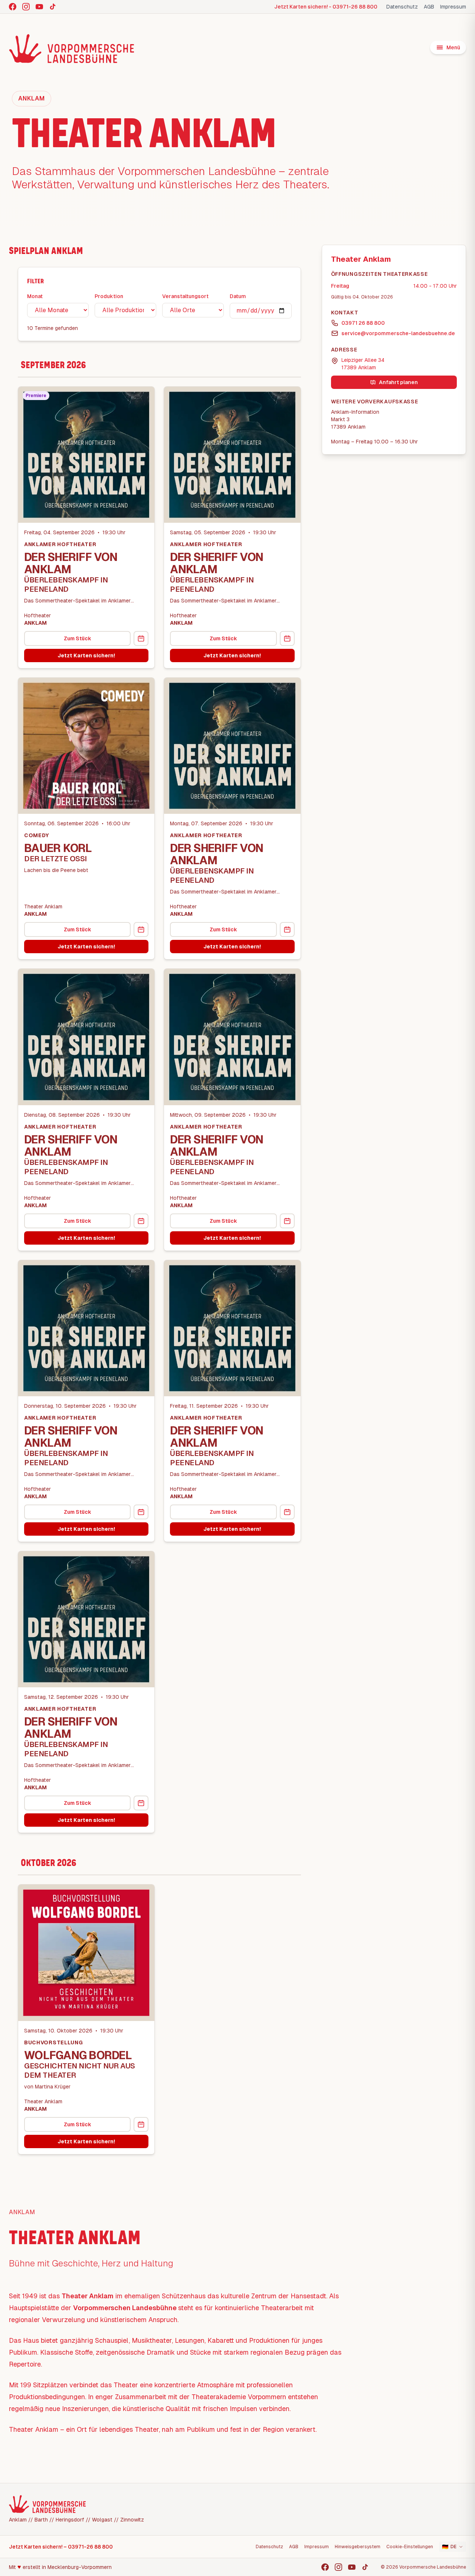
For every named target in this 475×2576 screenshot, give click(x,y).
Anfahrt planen (398, 382)
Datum (238, 296)
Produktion (109, 296)
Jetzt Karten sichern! (86, 655)
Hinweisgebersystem (358, 2547)
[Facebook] (13, 7)
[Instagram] (26, 7)
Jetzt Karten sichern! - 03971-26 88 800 (326, 7)
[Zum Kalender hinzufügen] (141, 638)
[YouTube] (39, 7)
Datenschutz (402, 7)
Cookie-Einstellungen (410, 2547)
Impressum (453, 7)
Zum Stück (78, 638)
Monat (35, 296)
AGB (429, 7)
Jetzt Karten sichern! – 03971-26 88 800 (61, 2547)
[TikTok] (53, 7)
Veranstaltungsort (185, 296)
